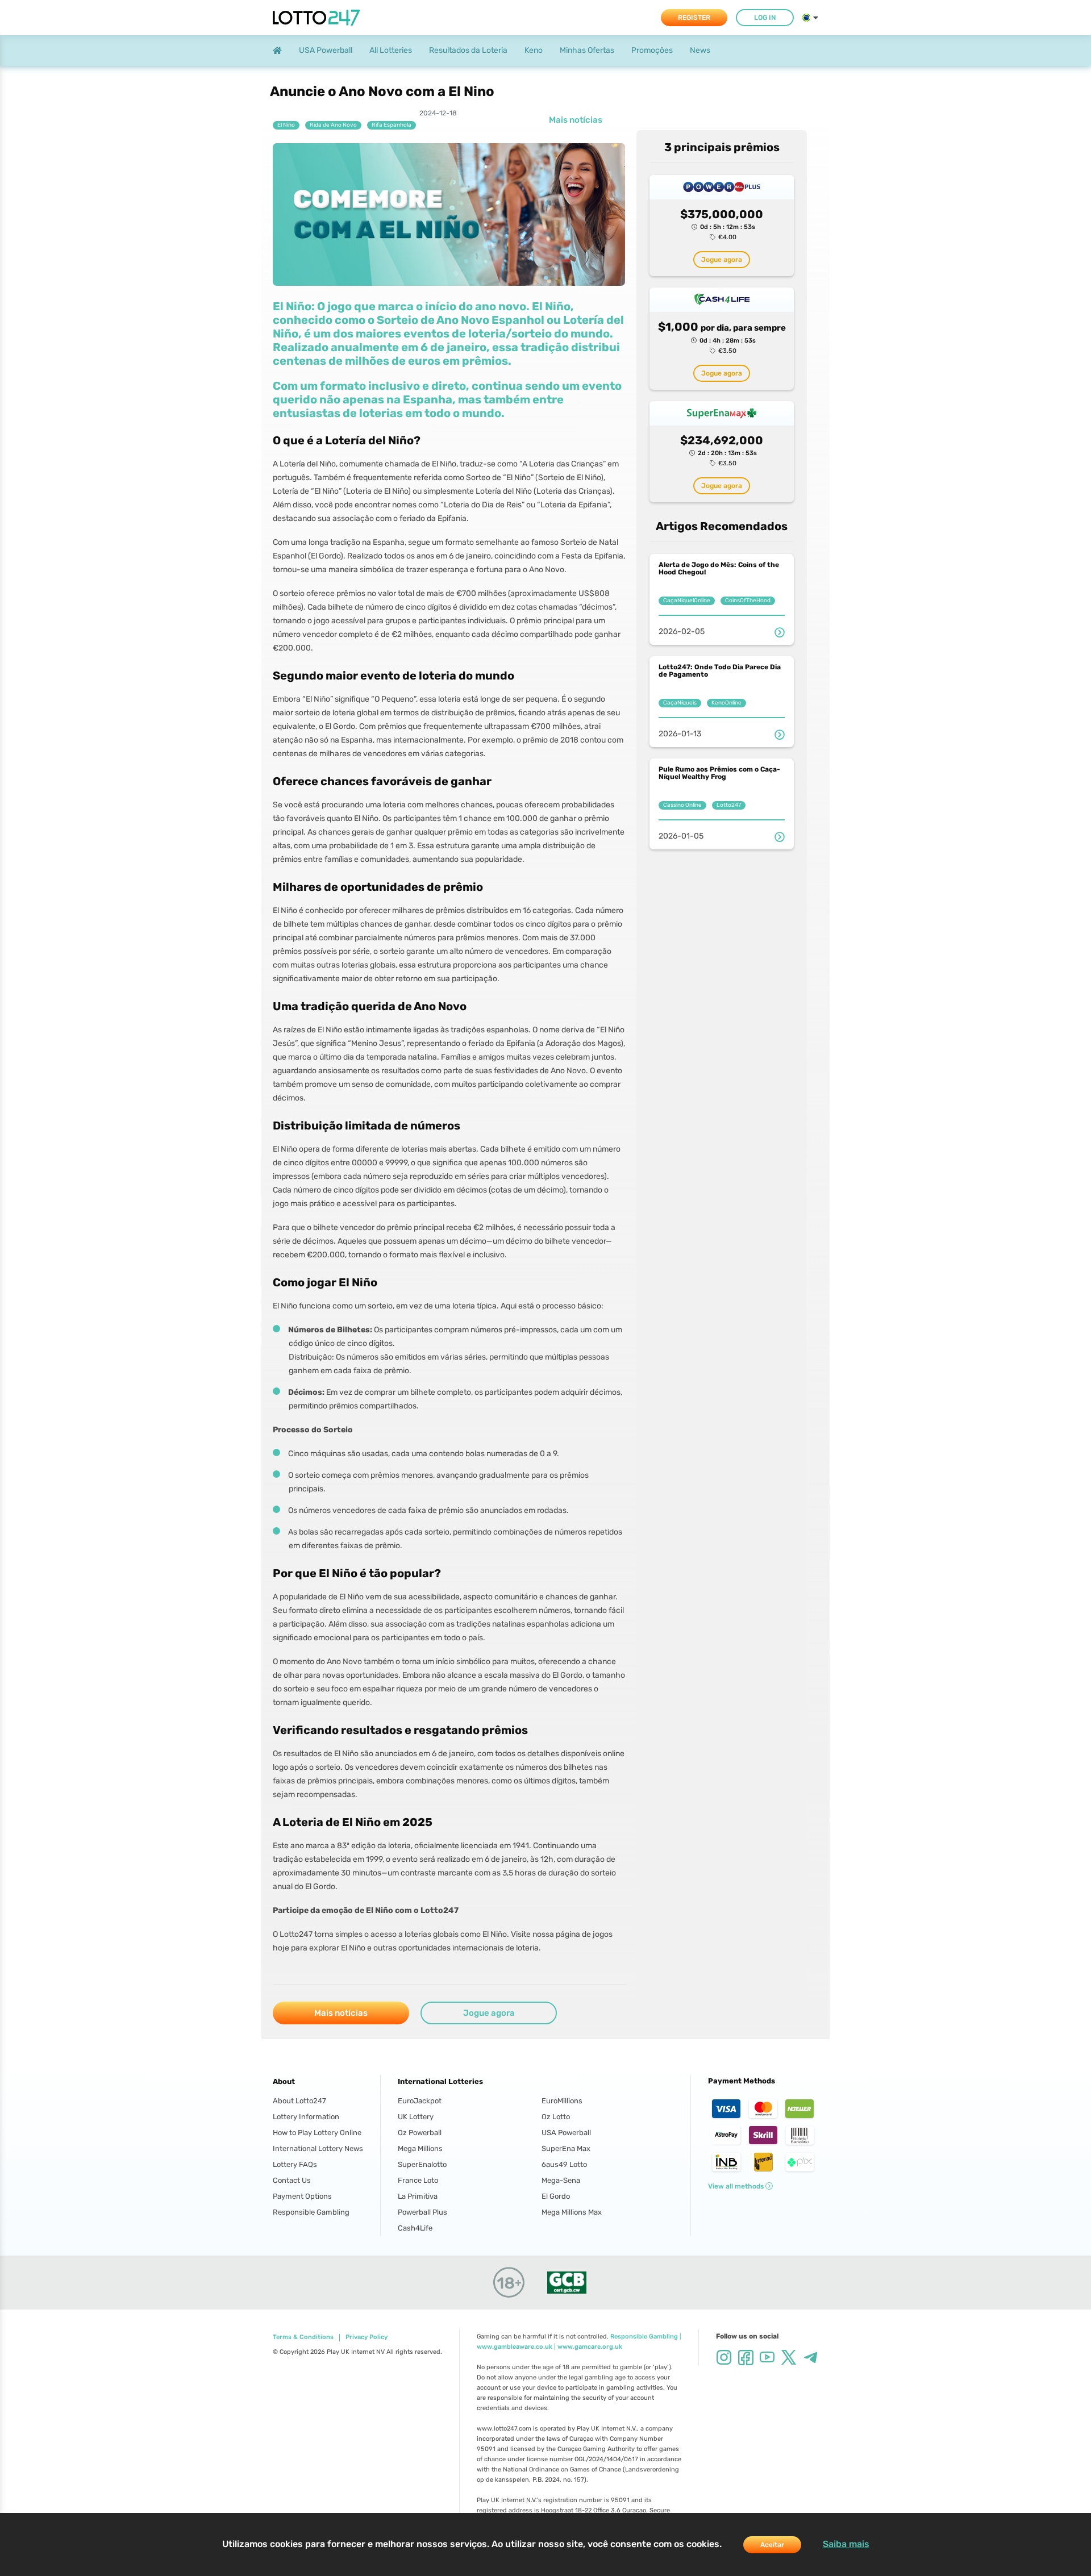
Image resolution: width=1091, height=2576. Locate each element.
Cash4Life (415, 2228)
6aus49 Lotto (564, 2164)
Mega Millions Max (572, 2212)
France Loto (418, 2180)
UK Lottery (416, 2117)
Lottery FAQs (295, 2164)
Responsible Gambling (311, 2212)
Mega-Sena (561, 2180)
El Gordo (556, 2196)
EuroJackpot (420, 2101)
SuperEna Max (566, 2148)
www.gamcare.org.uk (590, 2347)
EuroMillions (562, 2101)
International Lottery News (318, 2148)
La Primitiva (418, 2196)
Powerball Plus (422, 2212)
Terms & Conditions (303, 2337)
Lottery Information (306, 2117)
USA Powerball (566, 2133)
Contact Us (292, 2180)
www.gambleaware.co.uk (515, 2347)
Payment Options (302, 2196)
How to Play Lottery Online (317, 2133)
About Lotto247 (299, 2101)
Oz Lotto (556, 2117)
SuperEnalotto (422, 2164)
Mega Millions (420, 2148)
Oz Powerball (420, 2133)
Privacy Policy (367, 2337)
